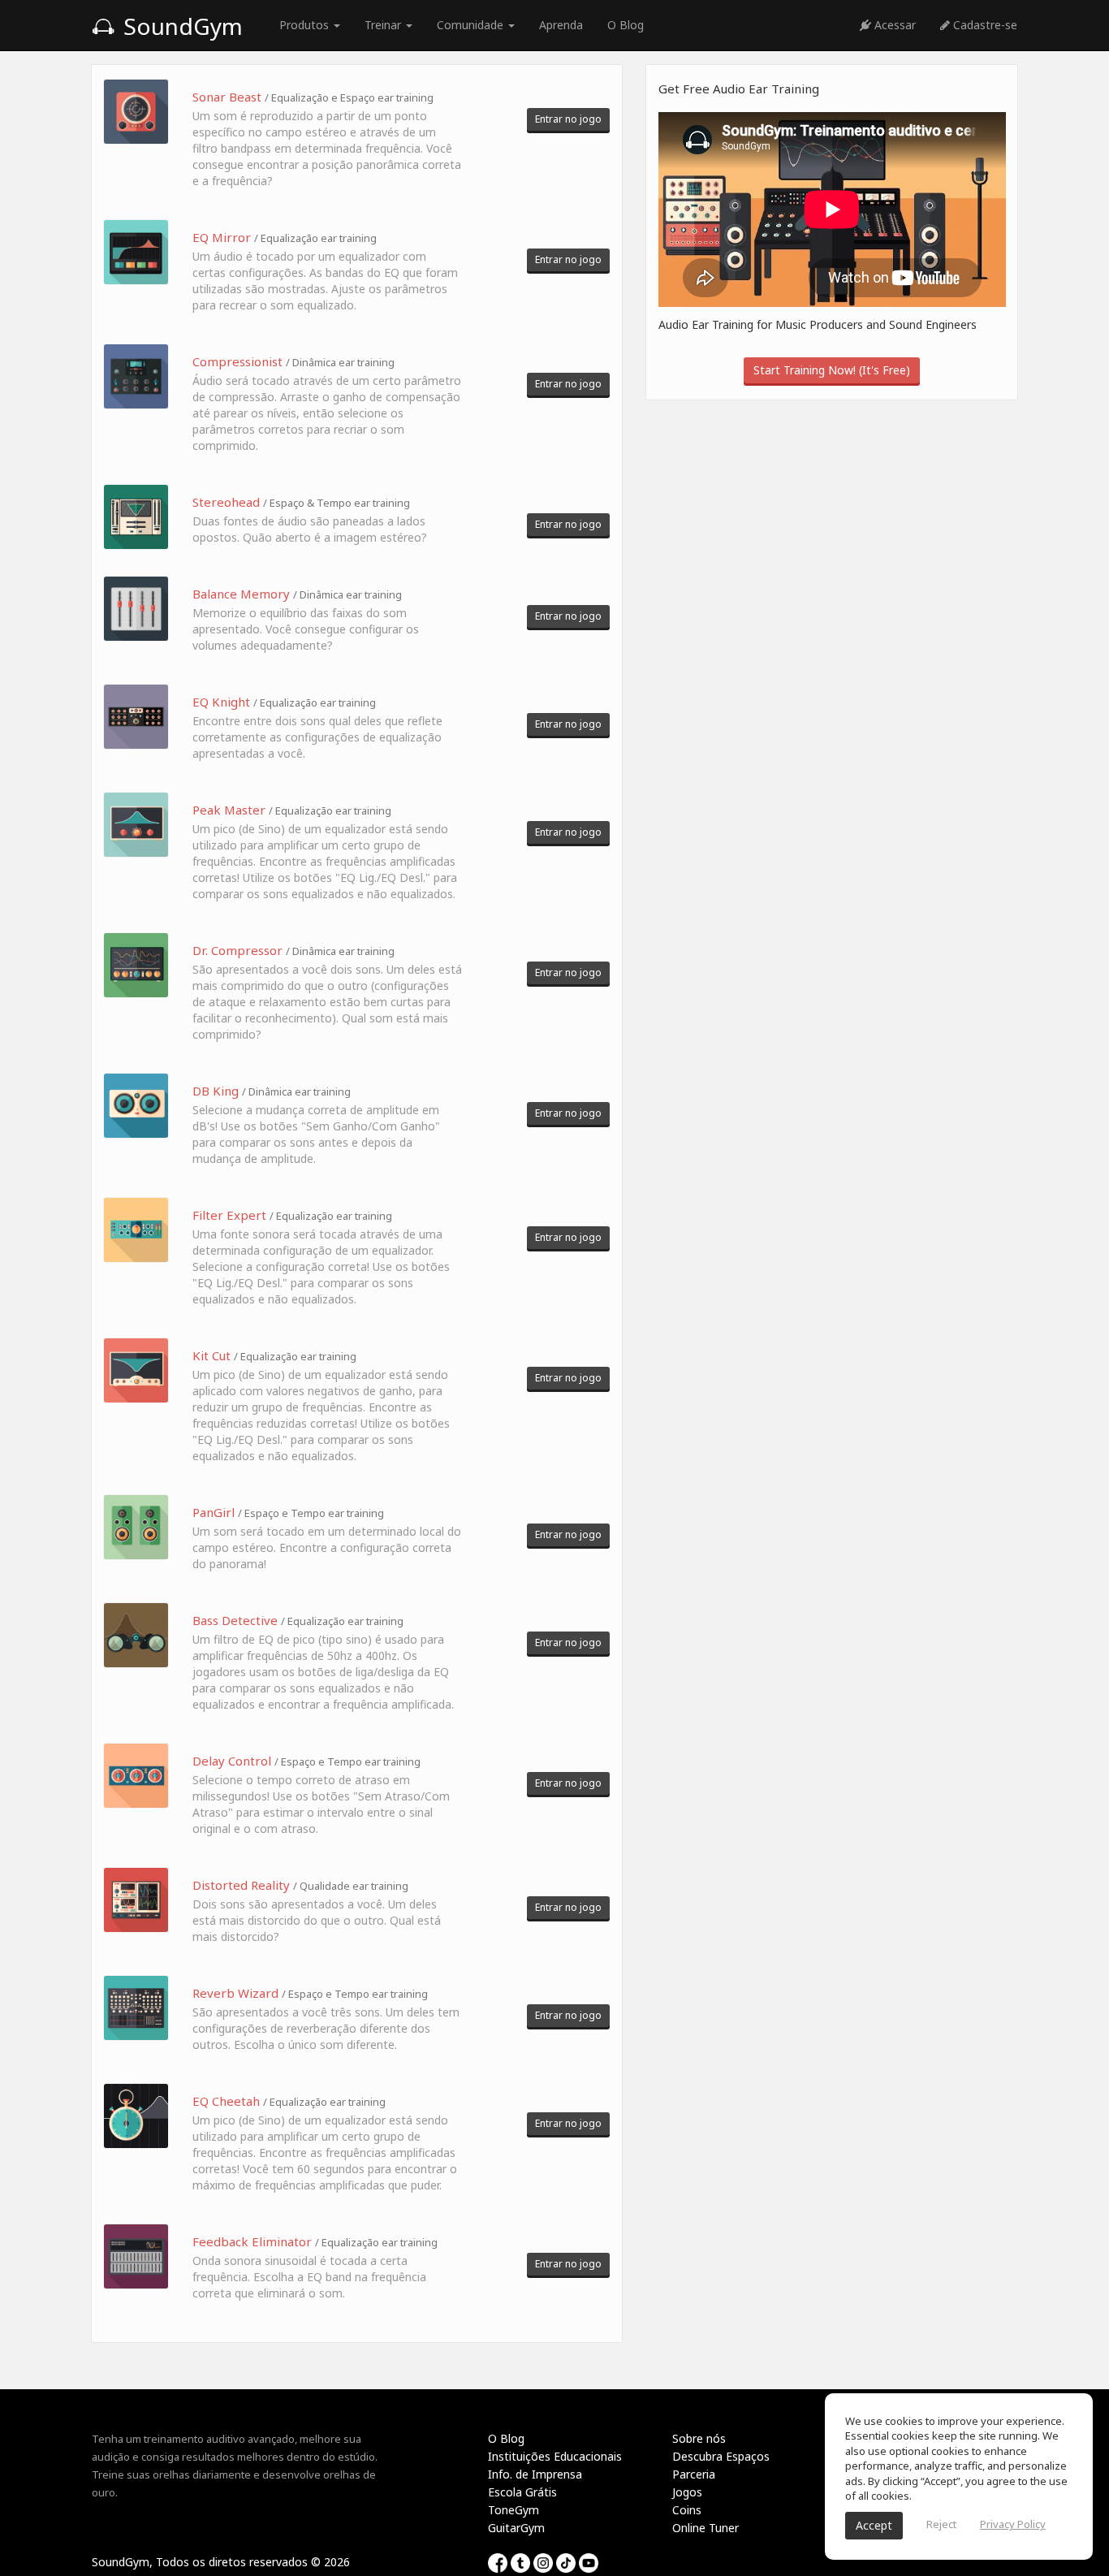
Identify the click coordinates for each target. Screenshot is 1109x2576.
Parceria (694, 2474)
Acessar (893, 25)
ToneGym (514, 2510)
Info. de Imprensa (535, 2474)
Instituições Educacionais (555, 2456)
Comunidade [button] (472, 25)
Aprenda (561, 25)
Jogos (687, 2492)
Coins (687, 2510)
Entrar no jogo (568, 119)
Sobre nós (699, 2438)
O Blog (626, 25)
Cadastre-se (984, 25)
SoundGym (180, 26)
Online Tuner (706, 2528)
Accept (874, 2525)
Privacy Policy (1013, 2524)
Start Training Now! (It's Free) (832, 370)
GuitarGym (516, 2528)
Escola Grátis (522, 2492)
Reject (941, 2524)
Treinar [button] (384, 25)
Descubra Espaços (721, 2456)
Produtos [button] (306, 25)
